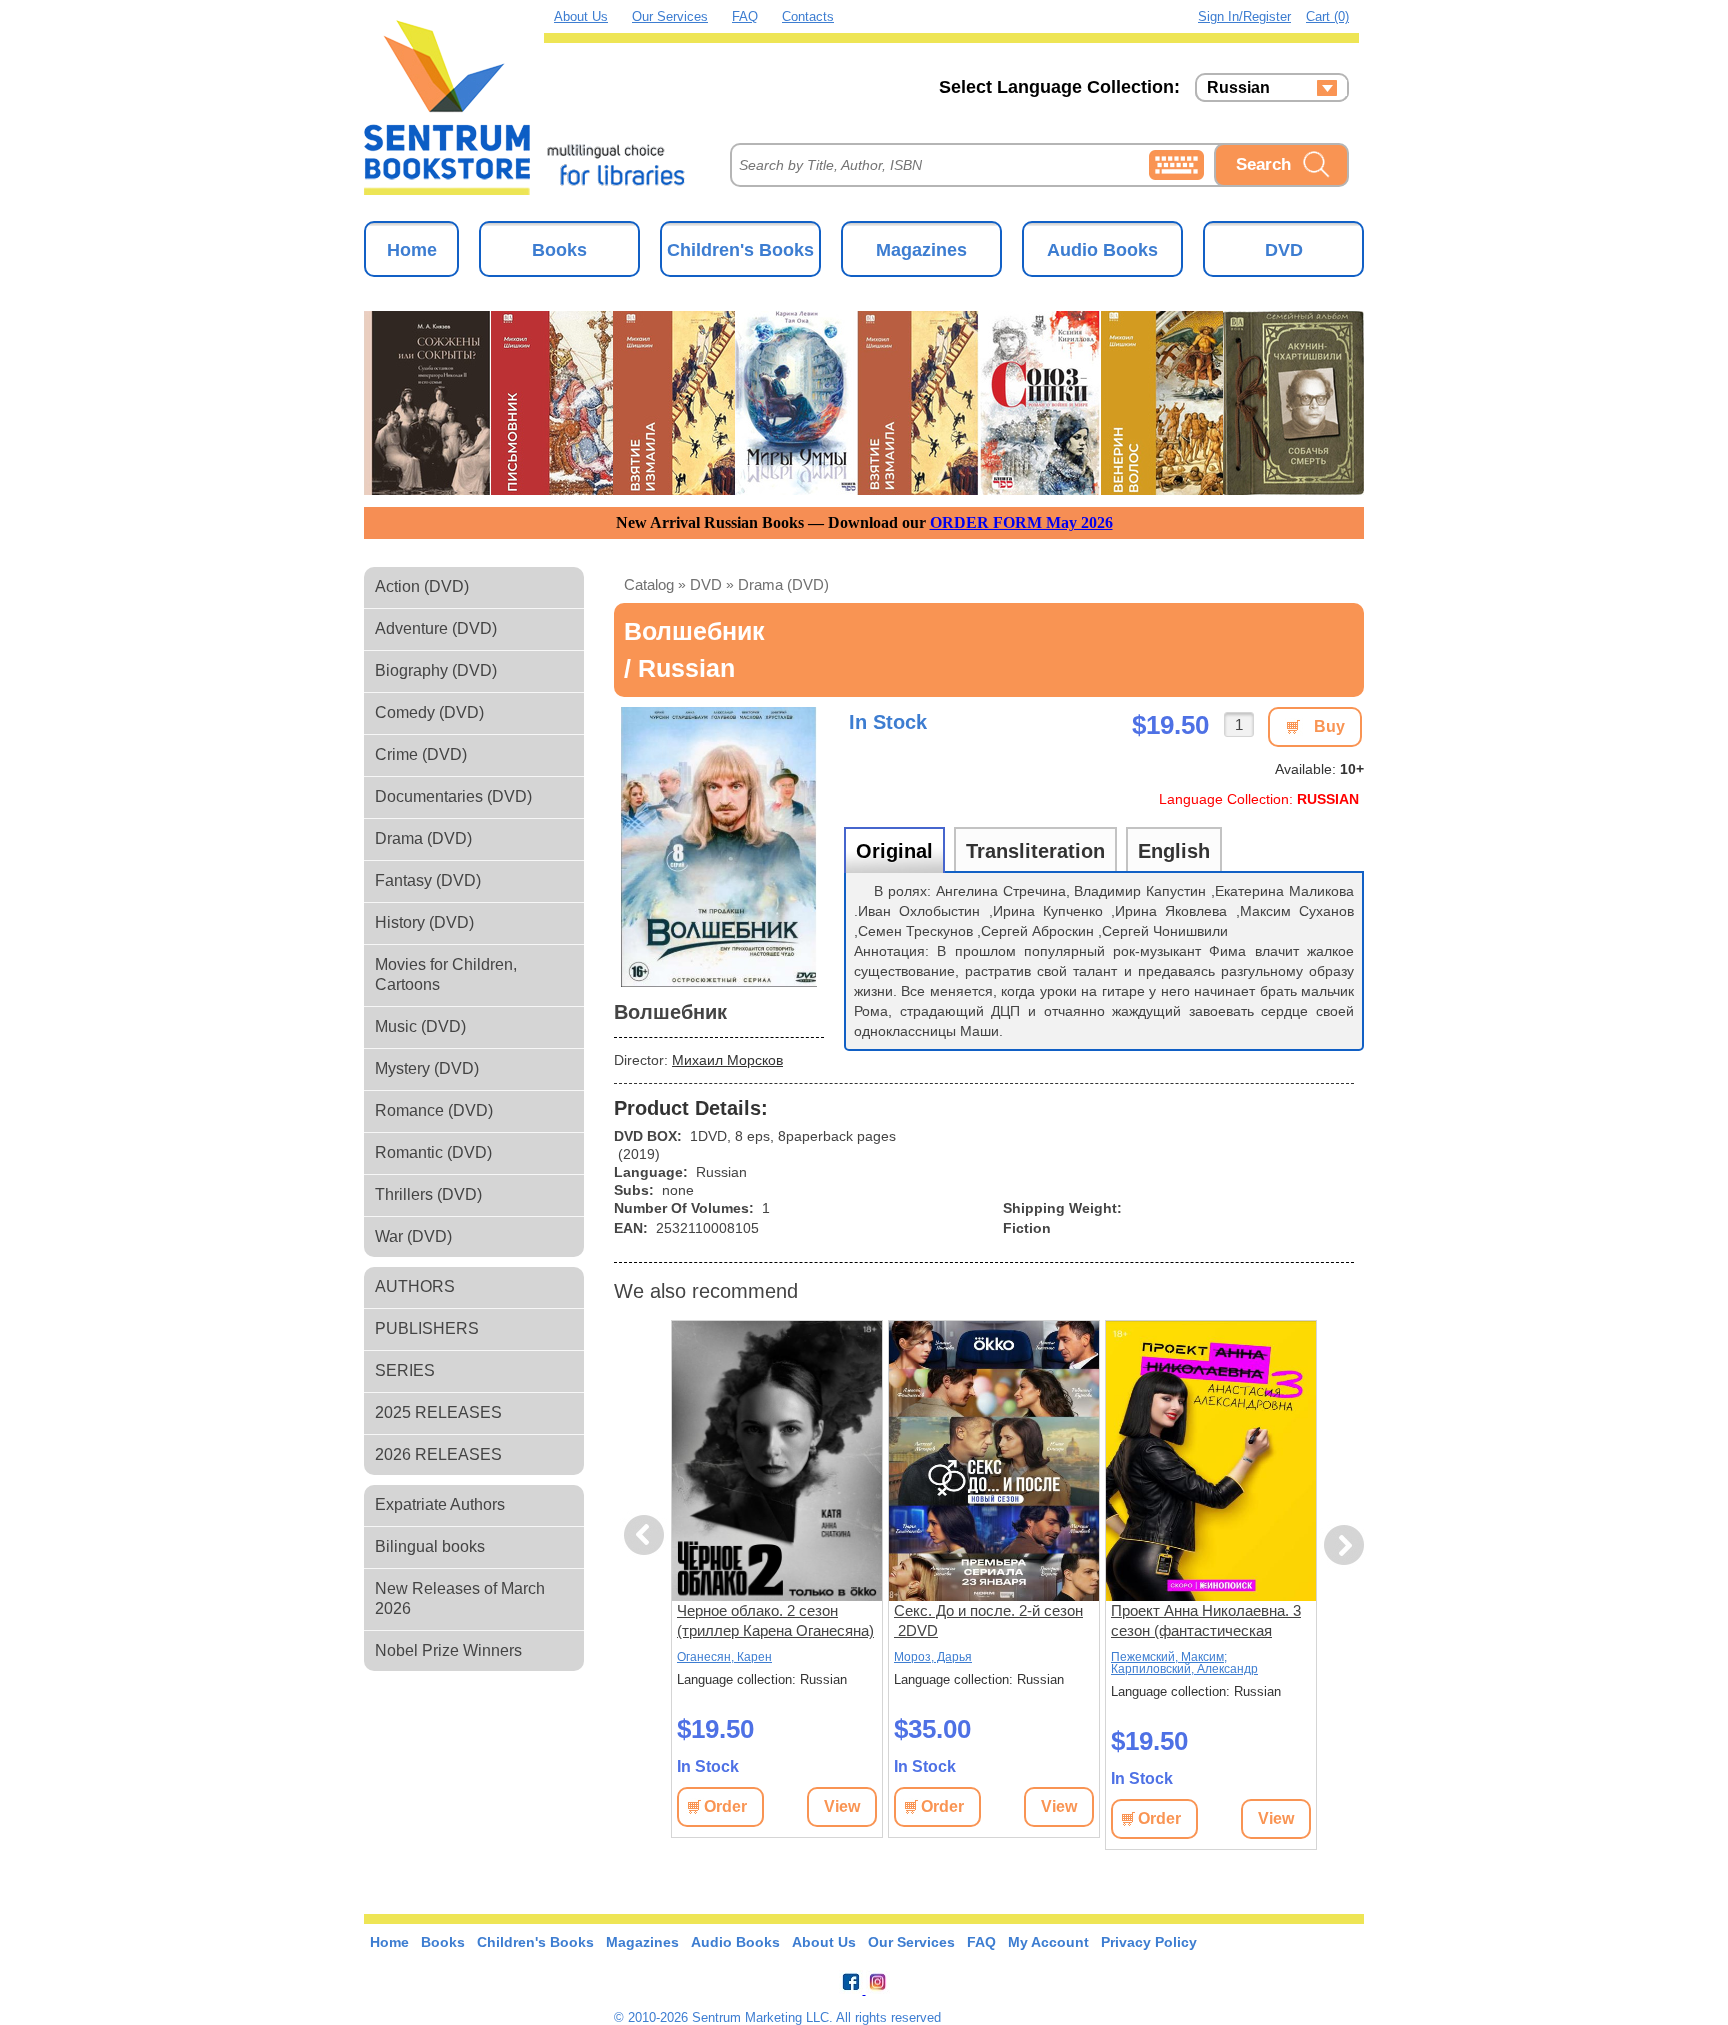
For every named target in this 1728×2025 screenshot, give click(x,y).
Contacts (808, 16)
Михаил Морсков (727, 1060)
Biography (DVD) (436, 670)
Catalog (649, 584)
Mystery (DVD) (427, 1068)
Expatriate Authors (440, 1504)
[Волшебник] (719, 847)
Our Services (670, 16)
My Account (1048, 1942)
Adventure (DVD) (436, 628)
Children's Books (740, 250)
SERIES (405, 1370)
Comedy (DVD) (429, 712)
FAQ (745, 16)
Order (725, 1806)
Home (412, 250)
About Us (581, 16)
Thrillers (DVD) (428, 1194)
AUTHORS (415, 1286)
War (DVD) (413, 1236)
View (842, 1806)
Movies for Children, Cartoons (446, 974)
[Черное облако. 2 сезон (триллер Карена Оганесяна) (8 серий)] (777, 1461)
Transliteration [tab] (1035, 851)
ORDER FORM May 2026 (1021, 522)
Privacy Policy (1149, 1942)
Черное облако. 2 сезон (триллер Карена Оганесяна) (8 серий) (775, 1621)
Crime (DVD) (421, 754)
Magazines (921, 250)
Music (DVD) (420, 1026)
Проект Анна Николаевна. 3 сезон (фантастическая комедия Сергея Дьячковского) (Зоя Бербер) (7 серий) (1207, 1621)
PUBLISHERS (427, 1328)
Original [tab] (894, 851)
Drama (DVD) (423, 838)
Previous (647, 1535)
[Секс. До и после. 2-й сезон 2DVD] (994, 1461)
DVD (1284, 250)
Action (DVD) (422, 586)
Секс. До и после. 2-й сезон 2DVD (988, 1620)
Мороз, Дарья (933, 1657)
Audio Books (1102, 250)
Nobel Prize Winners (448, 1650)
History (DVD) (424, 922)
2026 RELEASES (438, 1454)
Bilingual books (430, 1546)
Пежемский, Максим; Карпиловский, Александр (1184, 1663)
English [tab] (1174, 851)
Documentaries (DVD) (453, 796)
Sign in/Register (1244, 16)
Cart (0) (1327, 16)
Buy (1329, 726)
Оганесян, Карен (724, 1657)
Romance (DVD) (434, 1110)
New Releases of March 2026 (460, 1598)
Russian (1238, 88)
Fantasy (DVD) (428, 880)
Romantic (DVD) (433, 1152)
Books (559, 250)
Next (1344, 1545)
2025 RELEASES (438, 1412)
